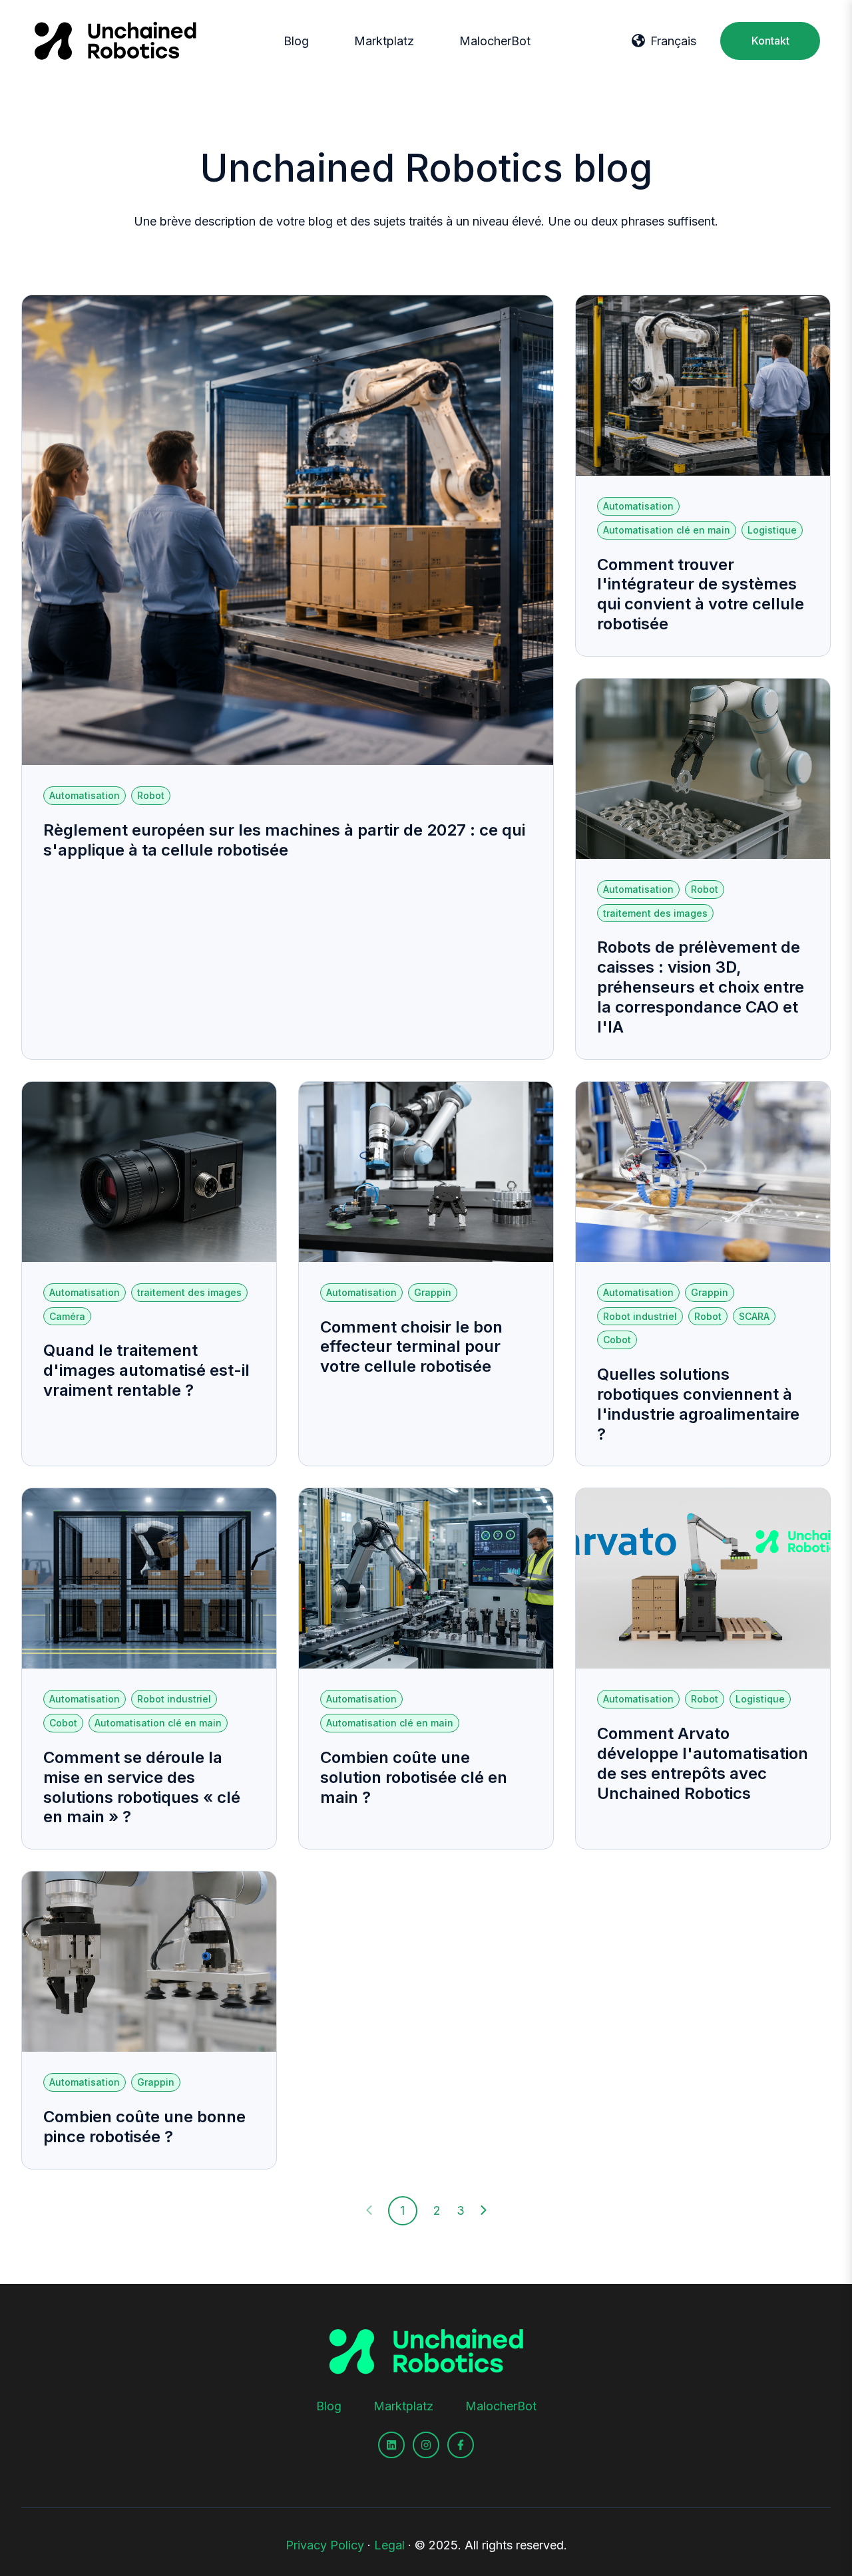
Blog (296, 41)
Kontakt (770, 41)
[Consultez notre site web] (391, 2445)
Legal (389, 2545)
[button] (664, 41)
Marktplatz (384, 41)
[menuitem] (300, 41)
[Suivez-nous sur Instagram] (426, 2445)
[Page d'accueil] (115, 41)
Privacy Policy (325, 2545)
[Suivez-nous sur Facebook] (461, 2445)
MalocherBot (495, 41)
